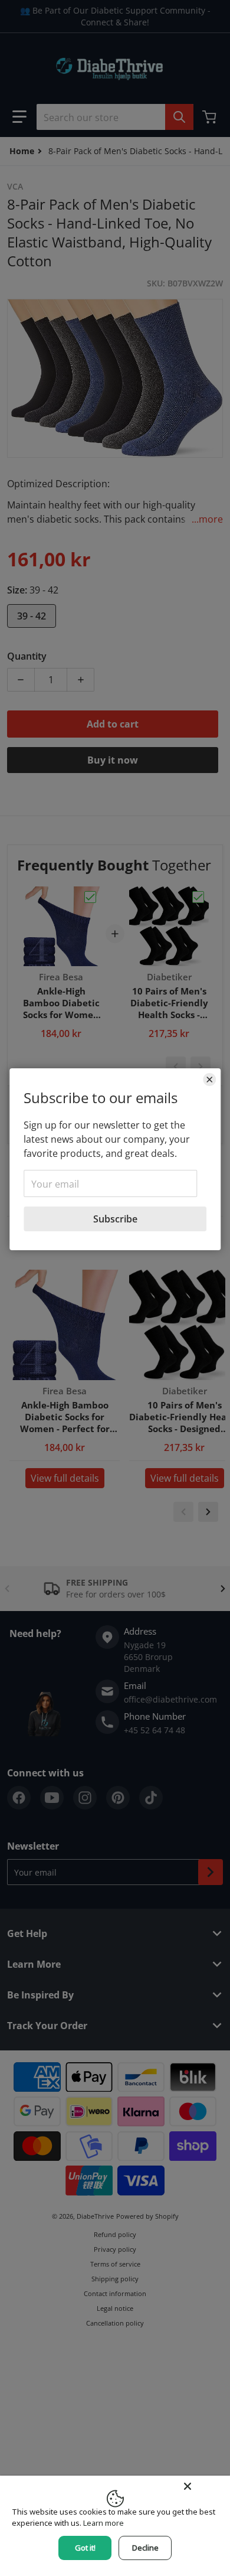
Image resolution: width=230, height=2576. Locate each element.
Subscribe (115, 1219)
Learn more (103, 2523)
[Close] (209, 1080)
